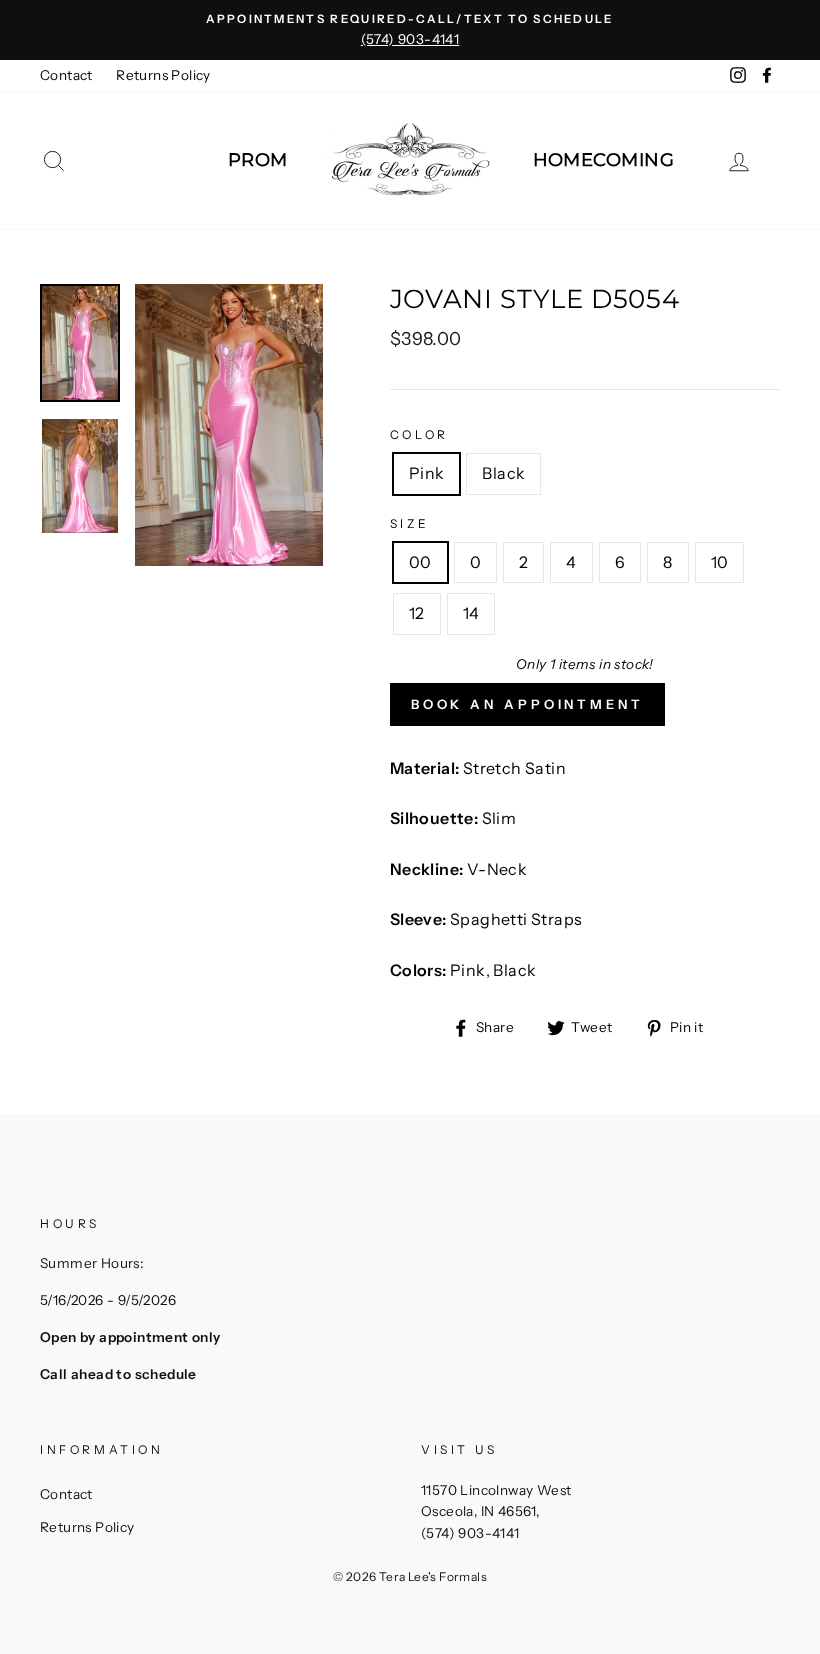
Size (409, 523)
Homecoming (604, 160)
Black (503, 473)
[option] (410, 30)
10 (720, 562)
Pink (427, 473)
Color (419, 434)
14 (471, 613)
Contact (66, 75)
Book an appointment (527, 704)
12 (417, 613)
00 (420, 562)
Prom (258, 160)
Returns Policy (163, 75)
